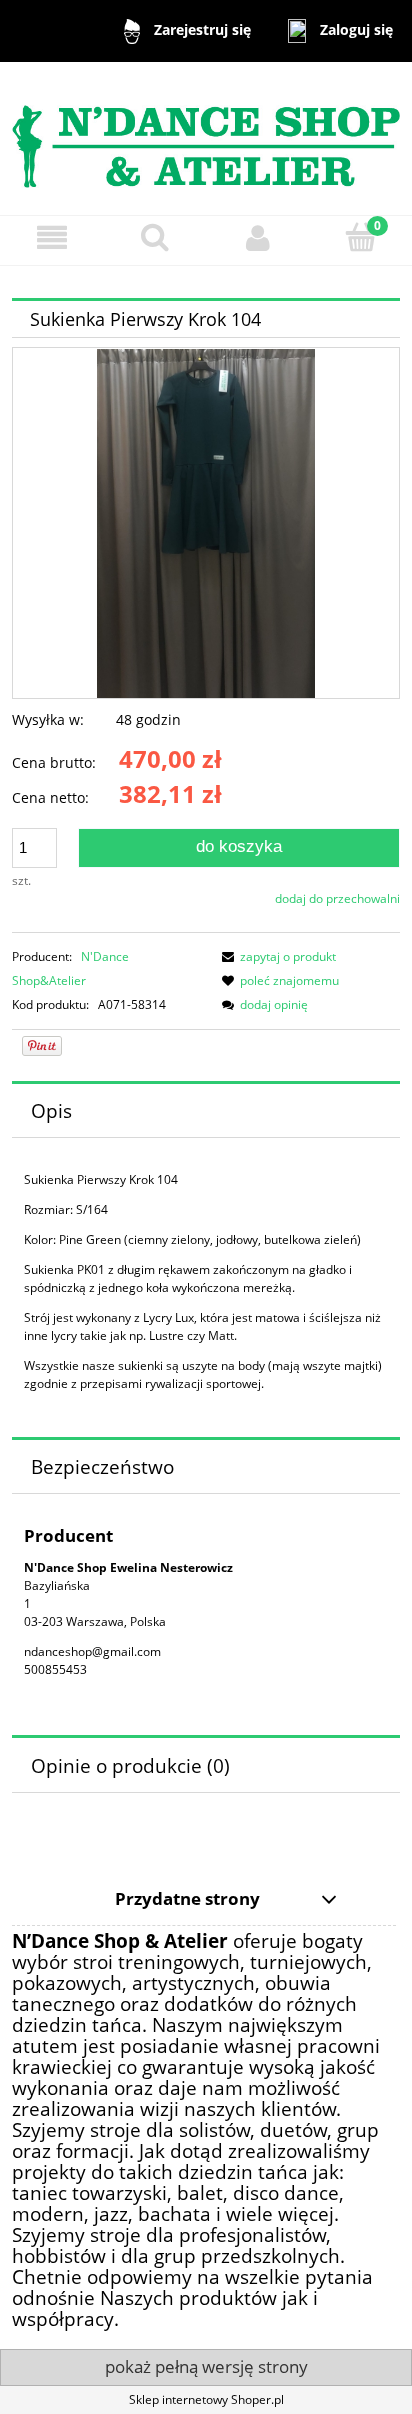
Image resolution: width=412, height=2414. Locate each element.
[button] (51, 237)
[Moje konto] (257, 237)
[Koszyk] (360, 236)
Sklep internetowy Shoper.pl (206, 2399)
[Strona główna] (206, 137)
